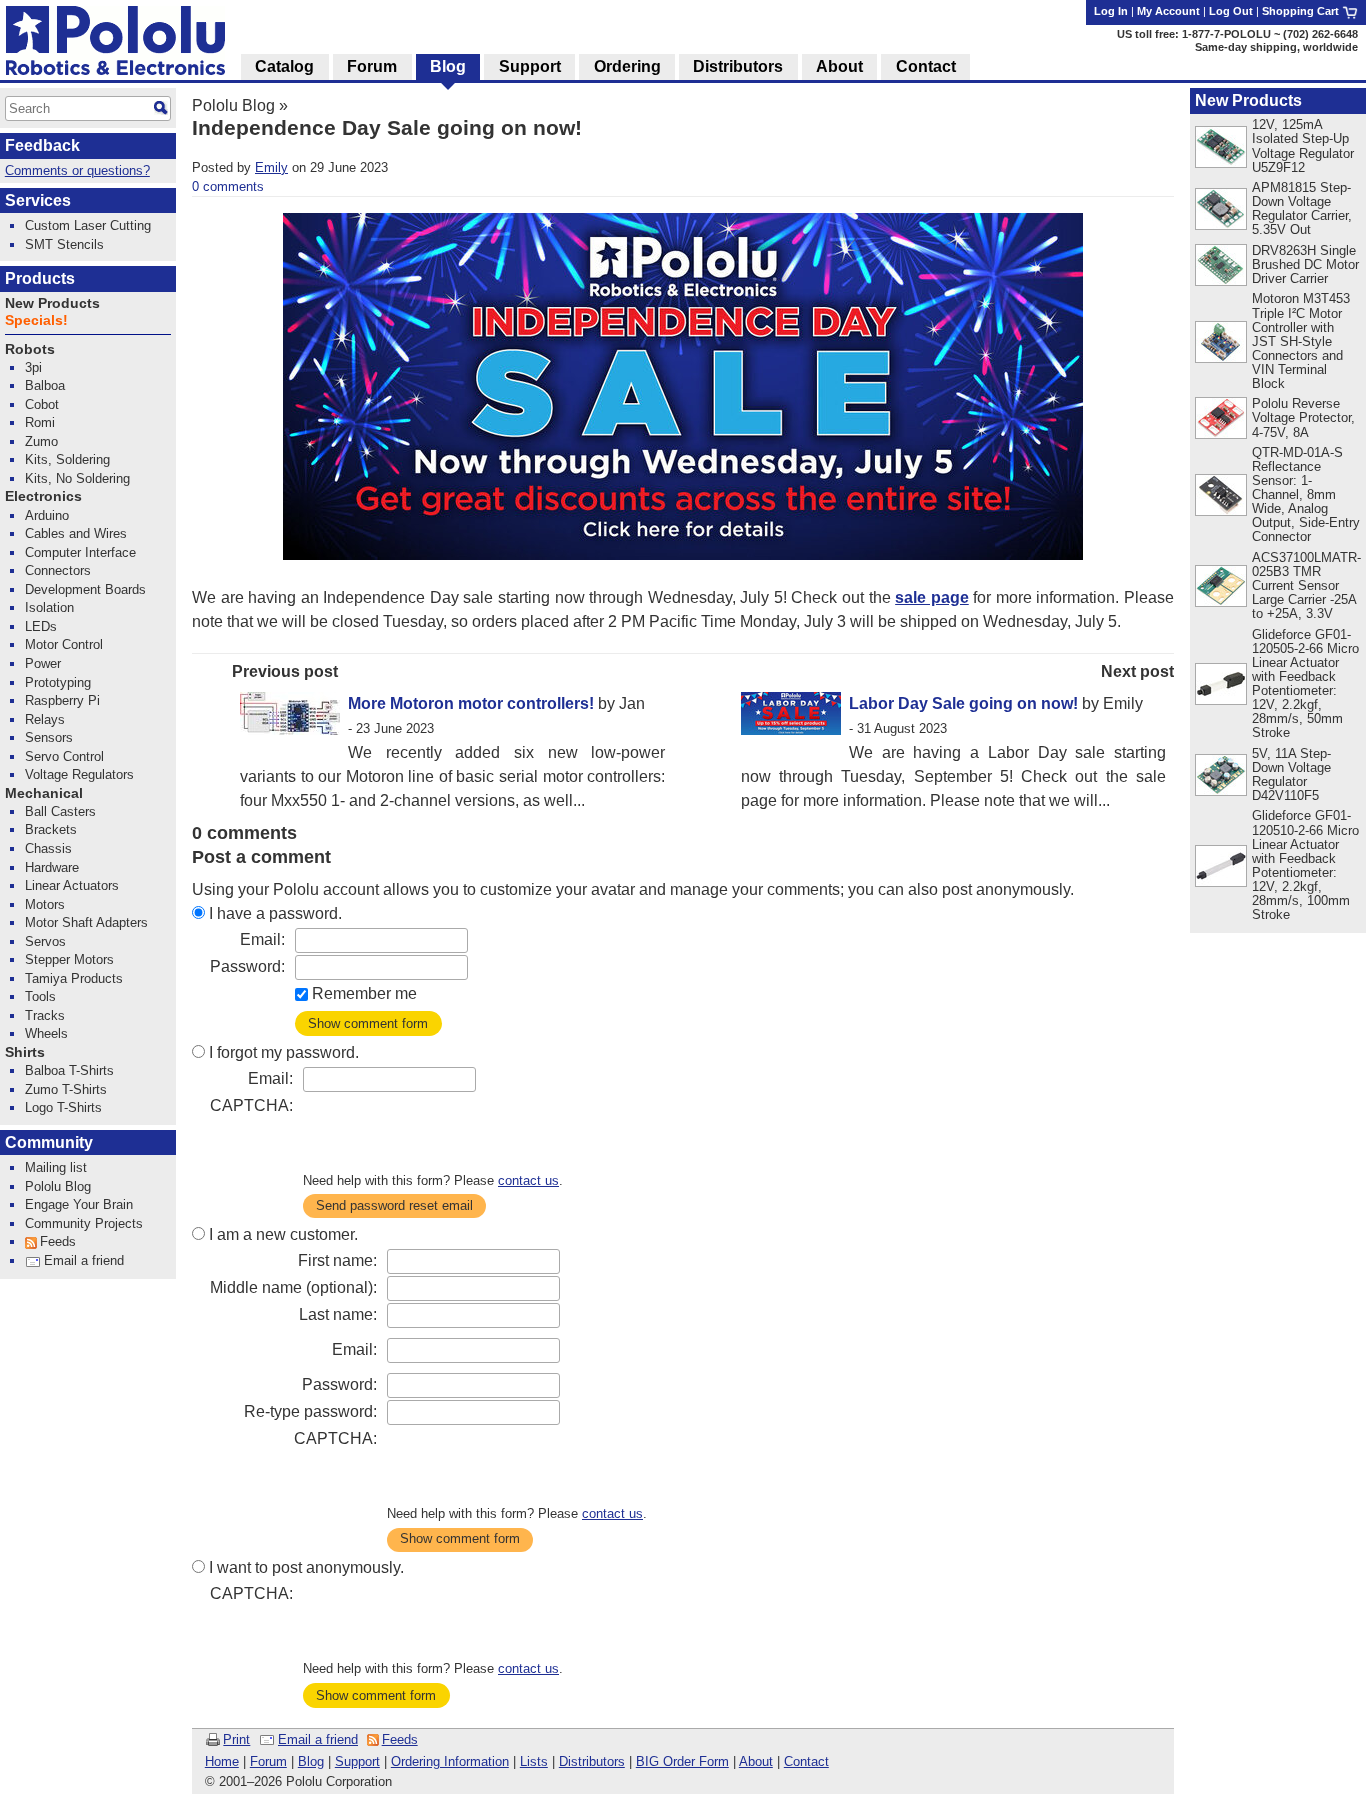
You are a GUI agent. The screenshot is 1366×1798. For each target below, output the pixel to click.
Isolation (49, 607)
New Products (1248, 100)
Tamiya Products (74, 978)
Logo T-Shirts (63, 1107)
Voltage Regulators (79, 774)
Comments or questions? (77, 170)
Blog (311, 1761)
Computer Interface (80, 552)
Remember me (364, 993)
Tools (40, 996)
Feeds (400, 1739)
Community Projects (84, 1223)
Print (236, 1739)
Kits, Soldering (67, 459)
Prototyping (58, 682)
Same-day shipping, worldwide (1276, 47)
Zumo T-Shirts (66, 1089)
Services (38, 200)
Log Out (1231, 11)
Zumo (41, 441)
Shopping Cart (1302, 11)
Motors (45, 904)
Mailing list (56, 1167)
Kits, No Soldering (77, 478)
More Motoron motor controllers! (471, 703)
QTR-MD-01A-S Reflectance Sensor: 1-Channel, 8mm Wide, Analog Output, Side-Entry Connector (1306, 494)
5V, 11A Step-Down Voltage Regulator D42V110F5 (1291, 774)
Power (43, 663)
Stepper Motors (69, 959)
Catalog (284, 66)
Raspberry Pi (62, 700)
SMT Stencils (64, 244)
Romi (40, 422)
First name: (337, 1260)
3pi (33, 367)
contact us (528, 1180)
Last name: (338, 1314)
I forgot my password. (284, 1052)
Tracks (45, 1015)
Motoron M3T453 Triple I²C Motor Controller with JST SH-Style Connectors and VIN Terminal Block (1301, 340)
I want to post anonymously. (306, 1567)
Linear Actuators (72, 885)
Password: (247, 966)
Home (222, 1761)
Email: (262, 939)
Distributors (592, 1761)
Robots (30, 349)
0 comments (228, 186)
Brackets (51, 829)
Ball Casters (60, 811)
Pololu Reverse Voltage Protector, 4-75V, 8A (1303, 417)
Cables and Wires (76, 533)
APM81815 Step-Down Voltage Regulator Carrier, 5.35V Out (1302, 208)
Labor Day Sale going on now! (963, 703)
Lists (534, 1761)
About (756, 1761)
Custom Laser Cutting (88, 225)
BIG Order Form (682, 1761)
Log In (1111, 11)
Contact (806, 1761)
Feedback (42, 145)
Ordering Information (450, 1761)
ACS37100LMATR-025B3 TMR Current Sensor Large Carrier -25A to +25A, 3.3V (1306, 585)
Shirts (25, 1052)
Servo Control (64, 756)
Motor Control (64, 644)
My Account (1168, 11)
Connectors (58, 570)
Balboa (45, 385)
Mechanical (44, 793)
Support (357, 1761)
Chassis (48, 848)
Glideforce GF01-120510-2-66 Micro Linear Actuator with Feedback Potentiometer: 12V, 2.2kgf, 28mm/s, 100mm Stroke (1305, 865)
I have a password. (275, 913)
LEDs (41, 626)
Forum (268, 1761)
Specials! (36, 320)
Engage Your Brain (79, 1204)
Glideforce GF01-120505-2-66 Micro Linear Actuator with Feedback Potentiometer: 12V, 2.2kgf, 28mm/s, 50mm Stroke (1305, 684)
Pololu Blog (233, 105)
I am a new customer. (283, 1234)
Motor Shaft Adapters (86, 922)
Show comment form (368, 1023)
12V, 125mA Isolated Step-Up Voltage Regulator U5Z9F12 (1303, 145)
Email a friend (318, 1739)
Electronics (43, 496)
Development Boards (85, 589)
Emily (271, 167)
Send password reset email (394, 1205)
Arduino (47, 515)
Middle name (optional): (293, 1287)
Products (40, 278)
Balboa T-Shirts (69, 1070)
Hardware (52, 867)
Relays (45, 719)
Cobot (42, 404)
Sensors (49, 737)
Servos (45, 941)
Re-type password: (310, 1411)
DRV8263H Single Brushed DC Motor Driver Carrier (1305, 264)
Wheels (46, 1033)
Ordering (627, 66)
